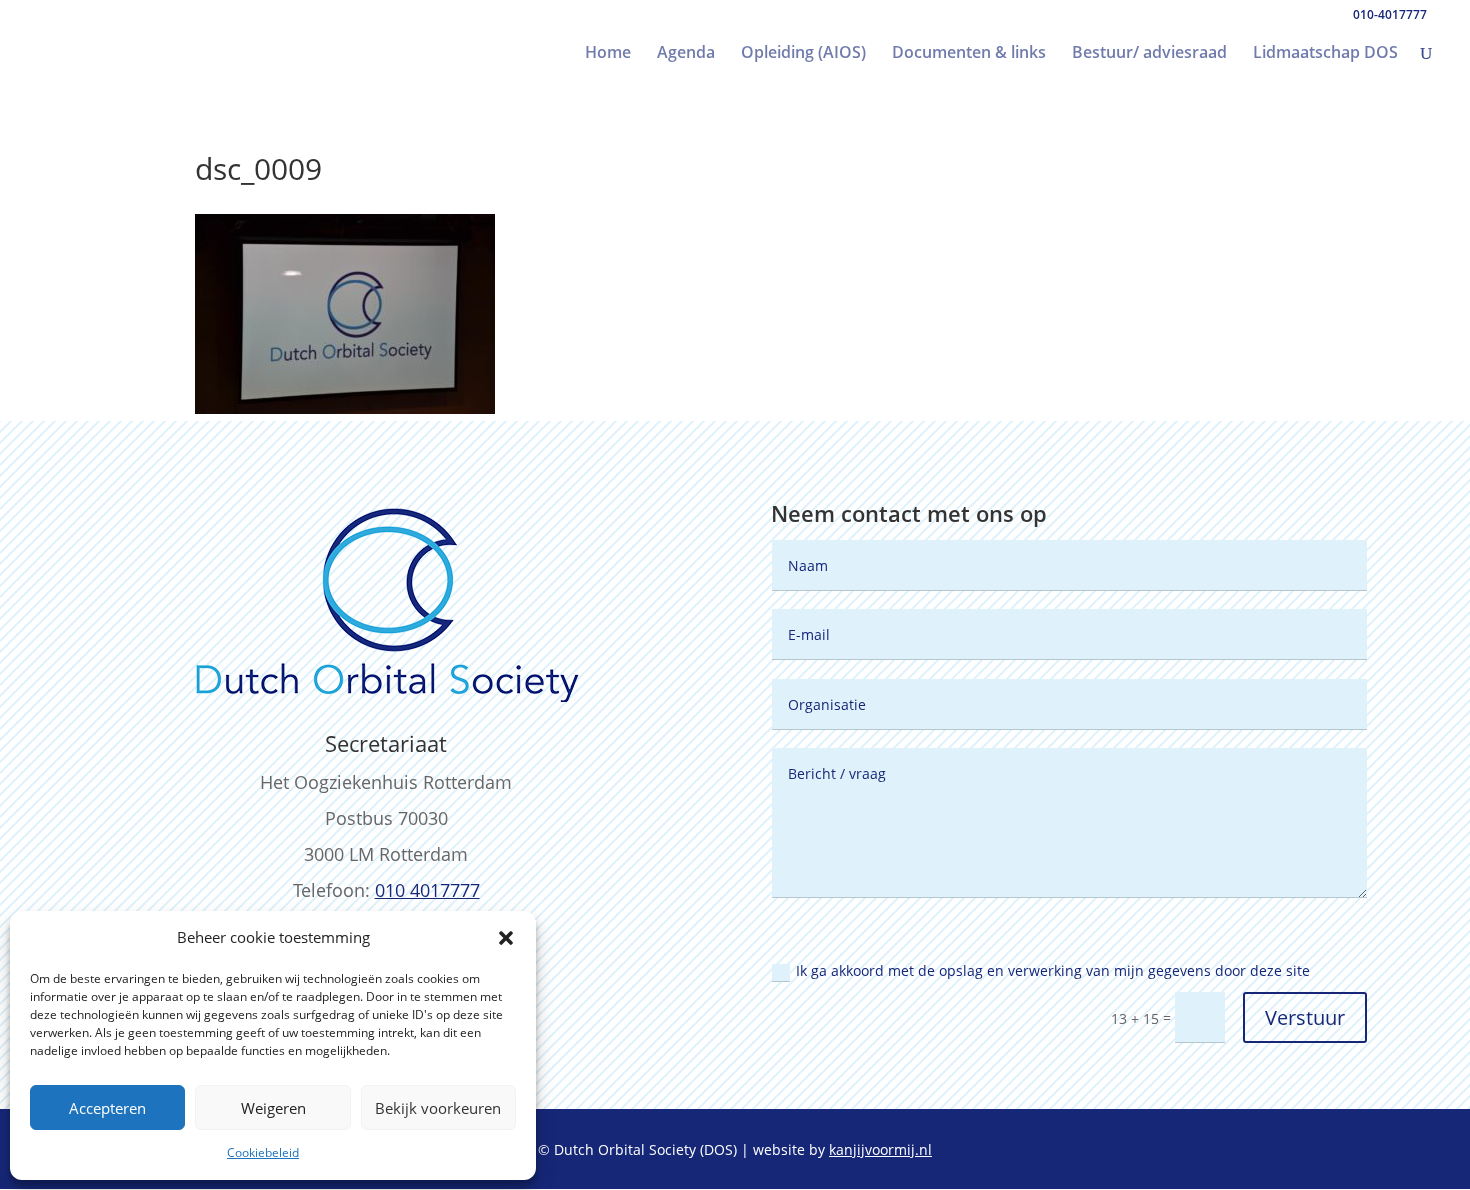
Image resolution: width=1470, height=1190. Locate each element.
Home (608, 54)
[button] (506, 938)
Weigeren (273, 1108)
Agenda (686, 54)
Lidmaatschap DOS (1325, 54)
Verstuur (1305, 1017)
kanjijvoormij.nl (880, 1149)
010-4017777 (1390, 14)
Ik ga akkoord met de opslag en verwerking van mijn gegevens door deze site (1053, 970)
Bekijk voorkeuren (438, 1108)
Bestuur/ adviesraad (1149, 54)
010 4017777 (427, 890)
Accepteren (107, 1108)
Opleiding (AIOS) (803, 54)
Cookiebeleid (263, 1152)
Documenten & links (969, 54)
